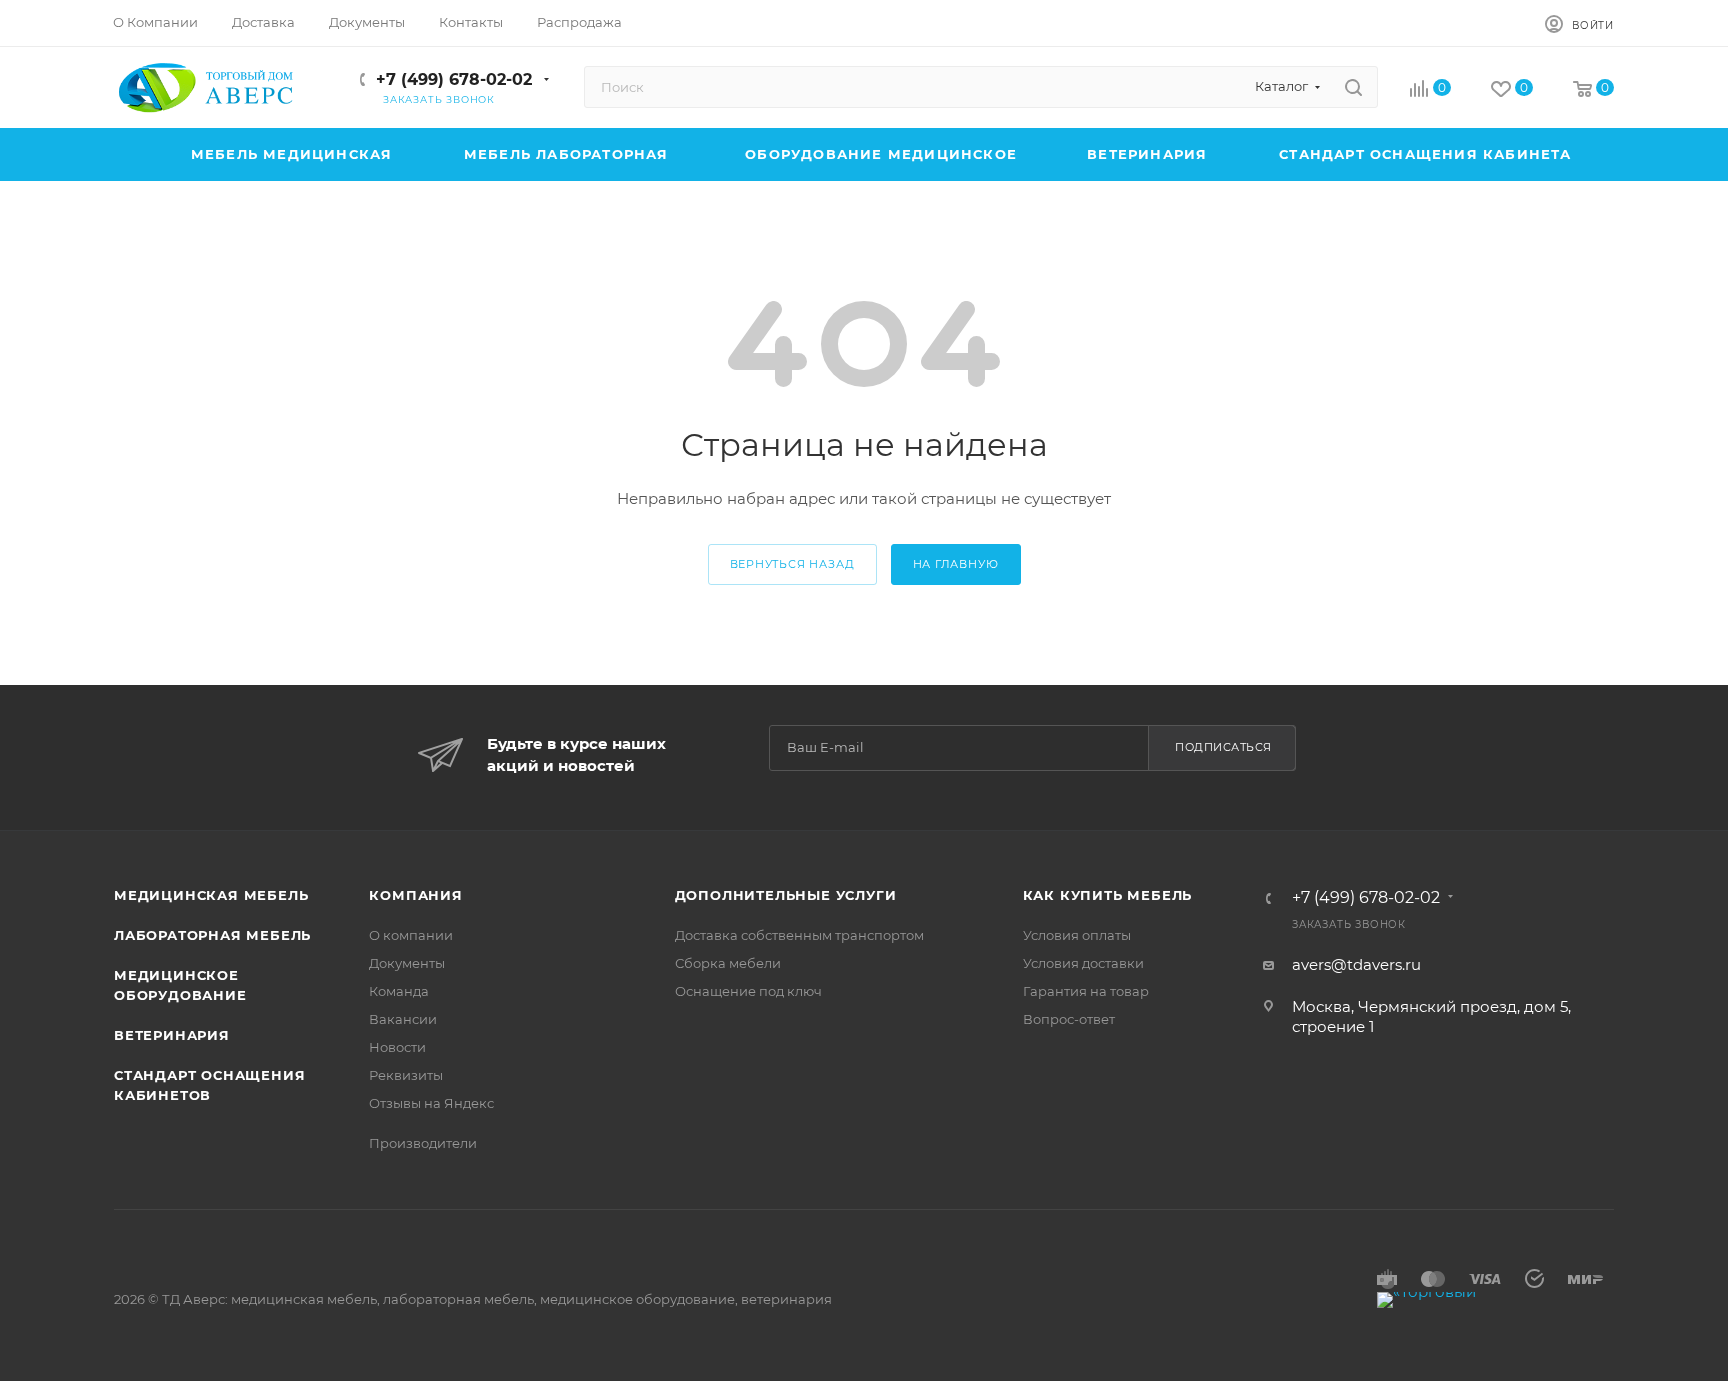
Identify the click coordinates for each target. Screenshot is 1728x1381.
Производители (423, 1143)
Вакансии (403, 1019)
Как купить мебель (1108, 895)
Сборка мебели (728, 963)
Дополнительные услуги (786, 895)
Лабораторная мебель (212, 935)
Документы (407, 963)
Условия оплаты (1077, 935)
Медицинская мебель (211, 895)
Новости (397, 1047)
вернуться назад (792, 564)
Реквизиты (406, 1075)
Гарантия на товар (1086, 991)
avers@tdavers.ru (1356, 964)
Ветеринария (172, 1035)
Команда (399, 991)
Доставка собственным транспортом (799, 935)
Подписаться (1223, 747)
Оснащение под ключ (748, 991)
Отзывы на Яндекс (431, 1103)
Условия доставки (1083, 963)
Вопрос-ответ (1069, 1019)
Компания (415, 895)
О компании (411, 935)
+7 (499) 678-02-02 (454, 79)
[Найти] (1353, 87)
